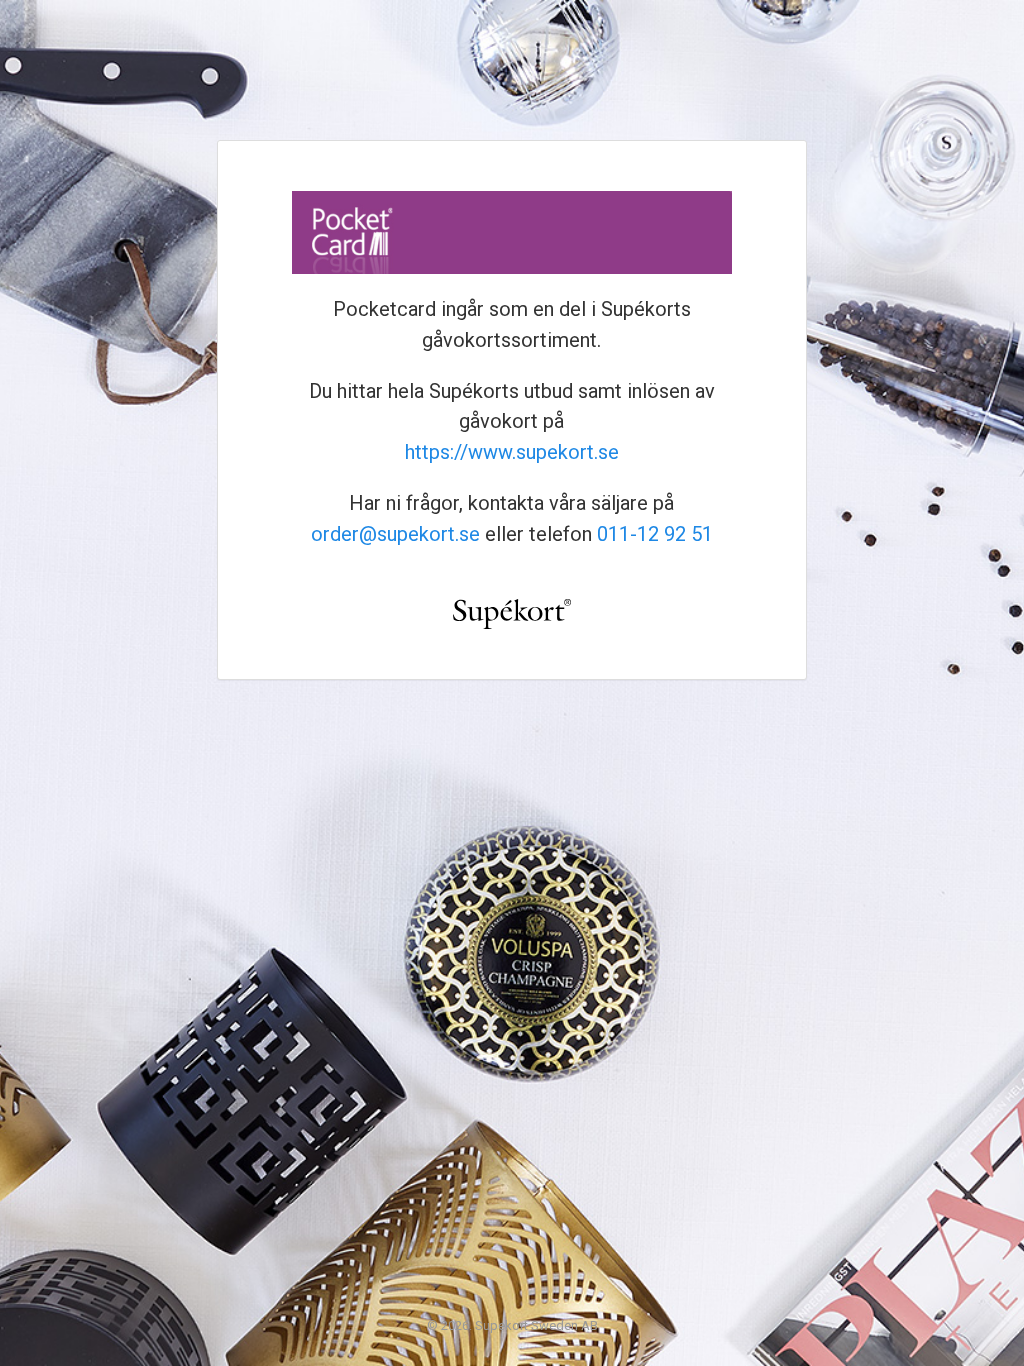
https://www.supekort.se (512, 452)
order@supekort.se (395, 534)
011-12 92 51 (655, 534)
